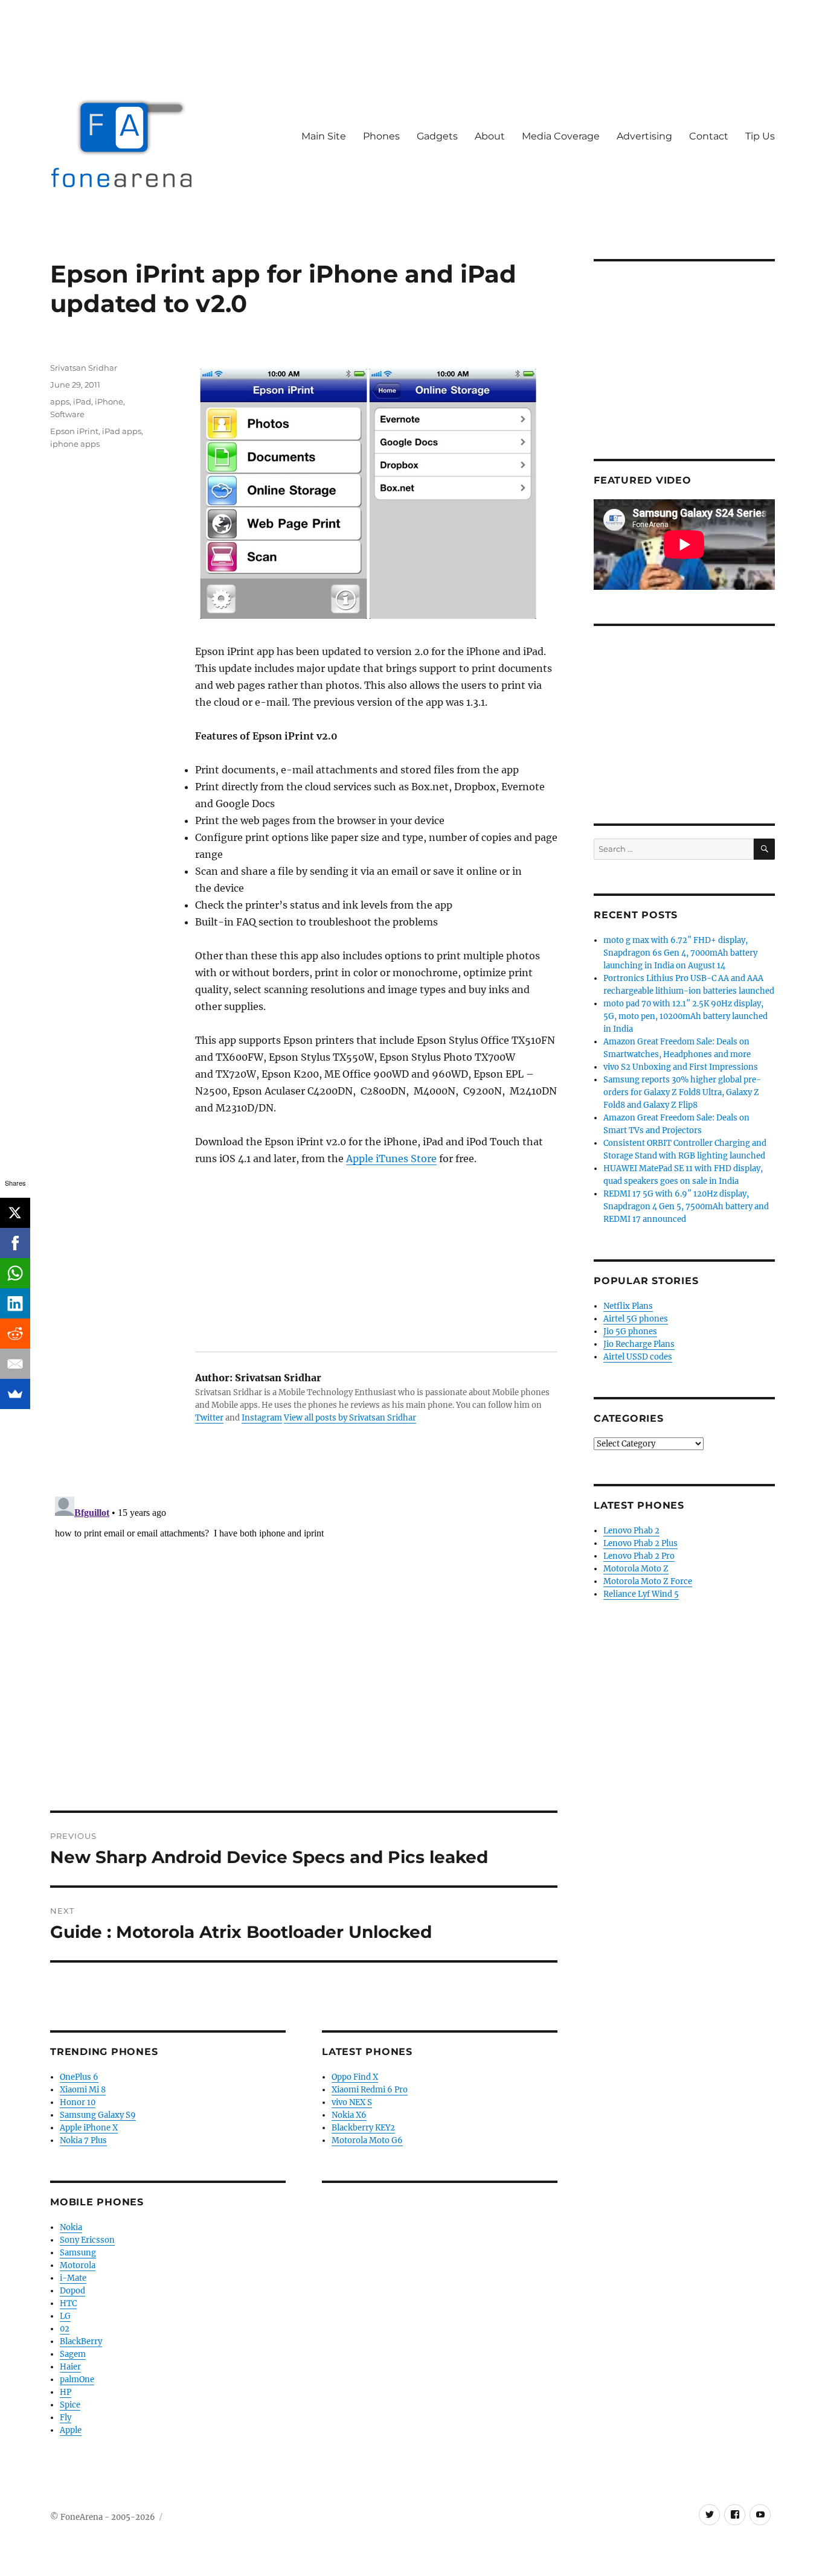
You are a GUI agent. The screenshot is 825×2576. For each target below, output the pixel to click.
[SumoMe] (15, 1394)
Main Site (324, 136)
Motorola (78, 2265)
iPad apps (122, 431)
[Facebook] (15, 1243)
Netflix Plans (628, 1306)
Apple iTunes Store (391, 1159)
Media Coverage (561, 136)
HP (66, 2392)
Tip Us (760, 136)
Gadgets (437, 136)
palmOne (77, 2379)
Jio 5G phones (630, 1331)
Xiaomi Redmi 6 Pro (370, 2090)
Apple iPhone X (89, 2128)
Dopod (72, 2291)
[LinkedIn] (15, 1303)
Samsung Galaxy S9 (98, 2115)
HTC (68, 2303)
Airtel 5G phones (636, 1319)
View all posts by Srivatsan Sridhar (350, 1418)
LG (65, 2316)
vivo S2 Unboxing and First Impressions (681, 1067)
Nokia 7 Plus (83, 2140)
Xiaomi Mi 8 (83, 2090)
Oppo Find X (355, 2077)
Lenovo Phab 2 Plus (640, 1543)
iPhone (109, 401)
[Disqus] (304, 1643)
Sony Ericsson (87, 2240)
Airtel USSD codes (638, 1357)
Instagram (262, 1418)
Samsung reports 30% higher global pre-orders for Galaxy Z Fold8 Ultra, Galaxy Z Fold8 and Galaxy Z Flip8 (682, 1092)
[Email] (15, 1364)
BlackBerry (81, 2341)
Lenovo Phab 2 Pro (639, 1556)
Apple (71, 2430)
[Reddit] (15, 1334)
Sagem (73, 2354)
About (490, 136)
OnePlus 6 (79, 2077)
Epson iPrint (74, 431)
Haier (70, 2367)
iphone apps (75, 444)
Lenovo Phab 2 (631, 1531)
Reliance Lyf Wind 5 (641, 1594)
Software (67, 414)
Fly (66, 2418)
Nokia (71, 2227)
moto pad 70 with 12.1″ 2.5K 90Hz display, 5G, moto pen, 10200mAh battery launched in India (685, 1016)
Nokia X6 (349, 2115)
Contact (709, 136)
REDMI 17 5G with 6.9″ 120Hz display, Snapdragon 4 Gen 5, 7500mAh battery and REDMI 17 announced (686, 1207)
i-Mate (73, 2278)
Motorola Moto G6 (367, 2140)
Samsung (78, 2253)
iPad (82, 401)
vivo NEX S (352, 2102)
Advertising (644, 136)
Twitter (209, 1418)
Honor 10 (78, 2102)
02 (65, 2329)
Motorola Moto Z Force (648, 1581)
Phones (381, 136)
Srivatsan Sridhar (84, 368)
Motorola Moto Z (636, 1569)
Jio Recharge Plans (639, 1344)
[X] (15, 1213)
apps (60, 401)
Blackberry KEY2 (363, 2128)
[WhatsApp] (15, 1273)
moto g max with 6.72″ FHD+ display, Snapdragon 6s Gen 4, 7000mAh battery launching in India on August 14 (680, 953)
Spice (70, 2405)
